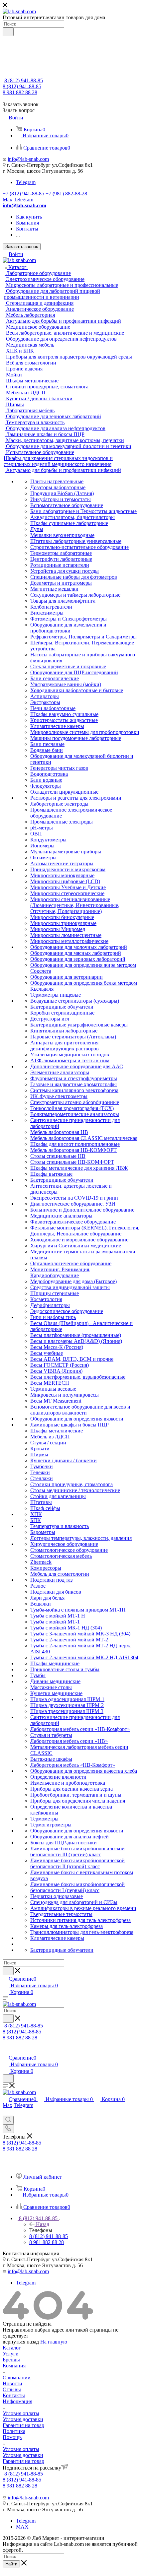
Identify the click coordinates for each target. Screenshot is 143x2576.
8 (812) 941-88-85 (24, 80)
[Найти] (8, 32)
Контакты (14, 2395)
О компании (17, 2378)
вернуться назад (21, 2342)
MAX (22, 2527)
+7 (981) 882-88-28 (66, 194)
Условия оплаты (21, 2413)
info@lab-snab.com (28, 159)
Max (7, 199)
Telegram (26, 182)
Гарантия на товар (23, 2425)
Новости (12, 2383)
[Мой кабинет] (6, 2051)
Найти (11, 2564)
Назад (43, 2224)
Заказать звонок (22, 247)
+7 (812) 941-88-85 (23, 194)
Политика (14, 2431)
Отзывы (12, 2389)
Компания (14, 2366)
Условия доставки (23, 2419)
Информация (17, 2401)
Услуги (11, 2354)
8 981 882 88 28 (20, 92)
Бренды (11, 2360)
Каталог (12, 2348)
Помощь (12, 2437)
